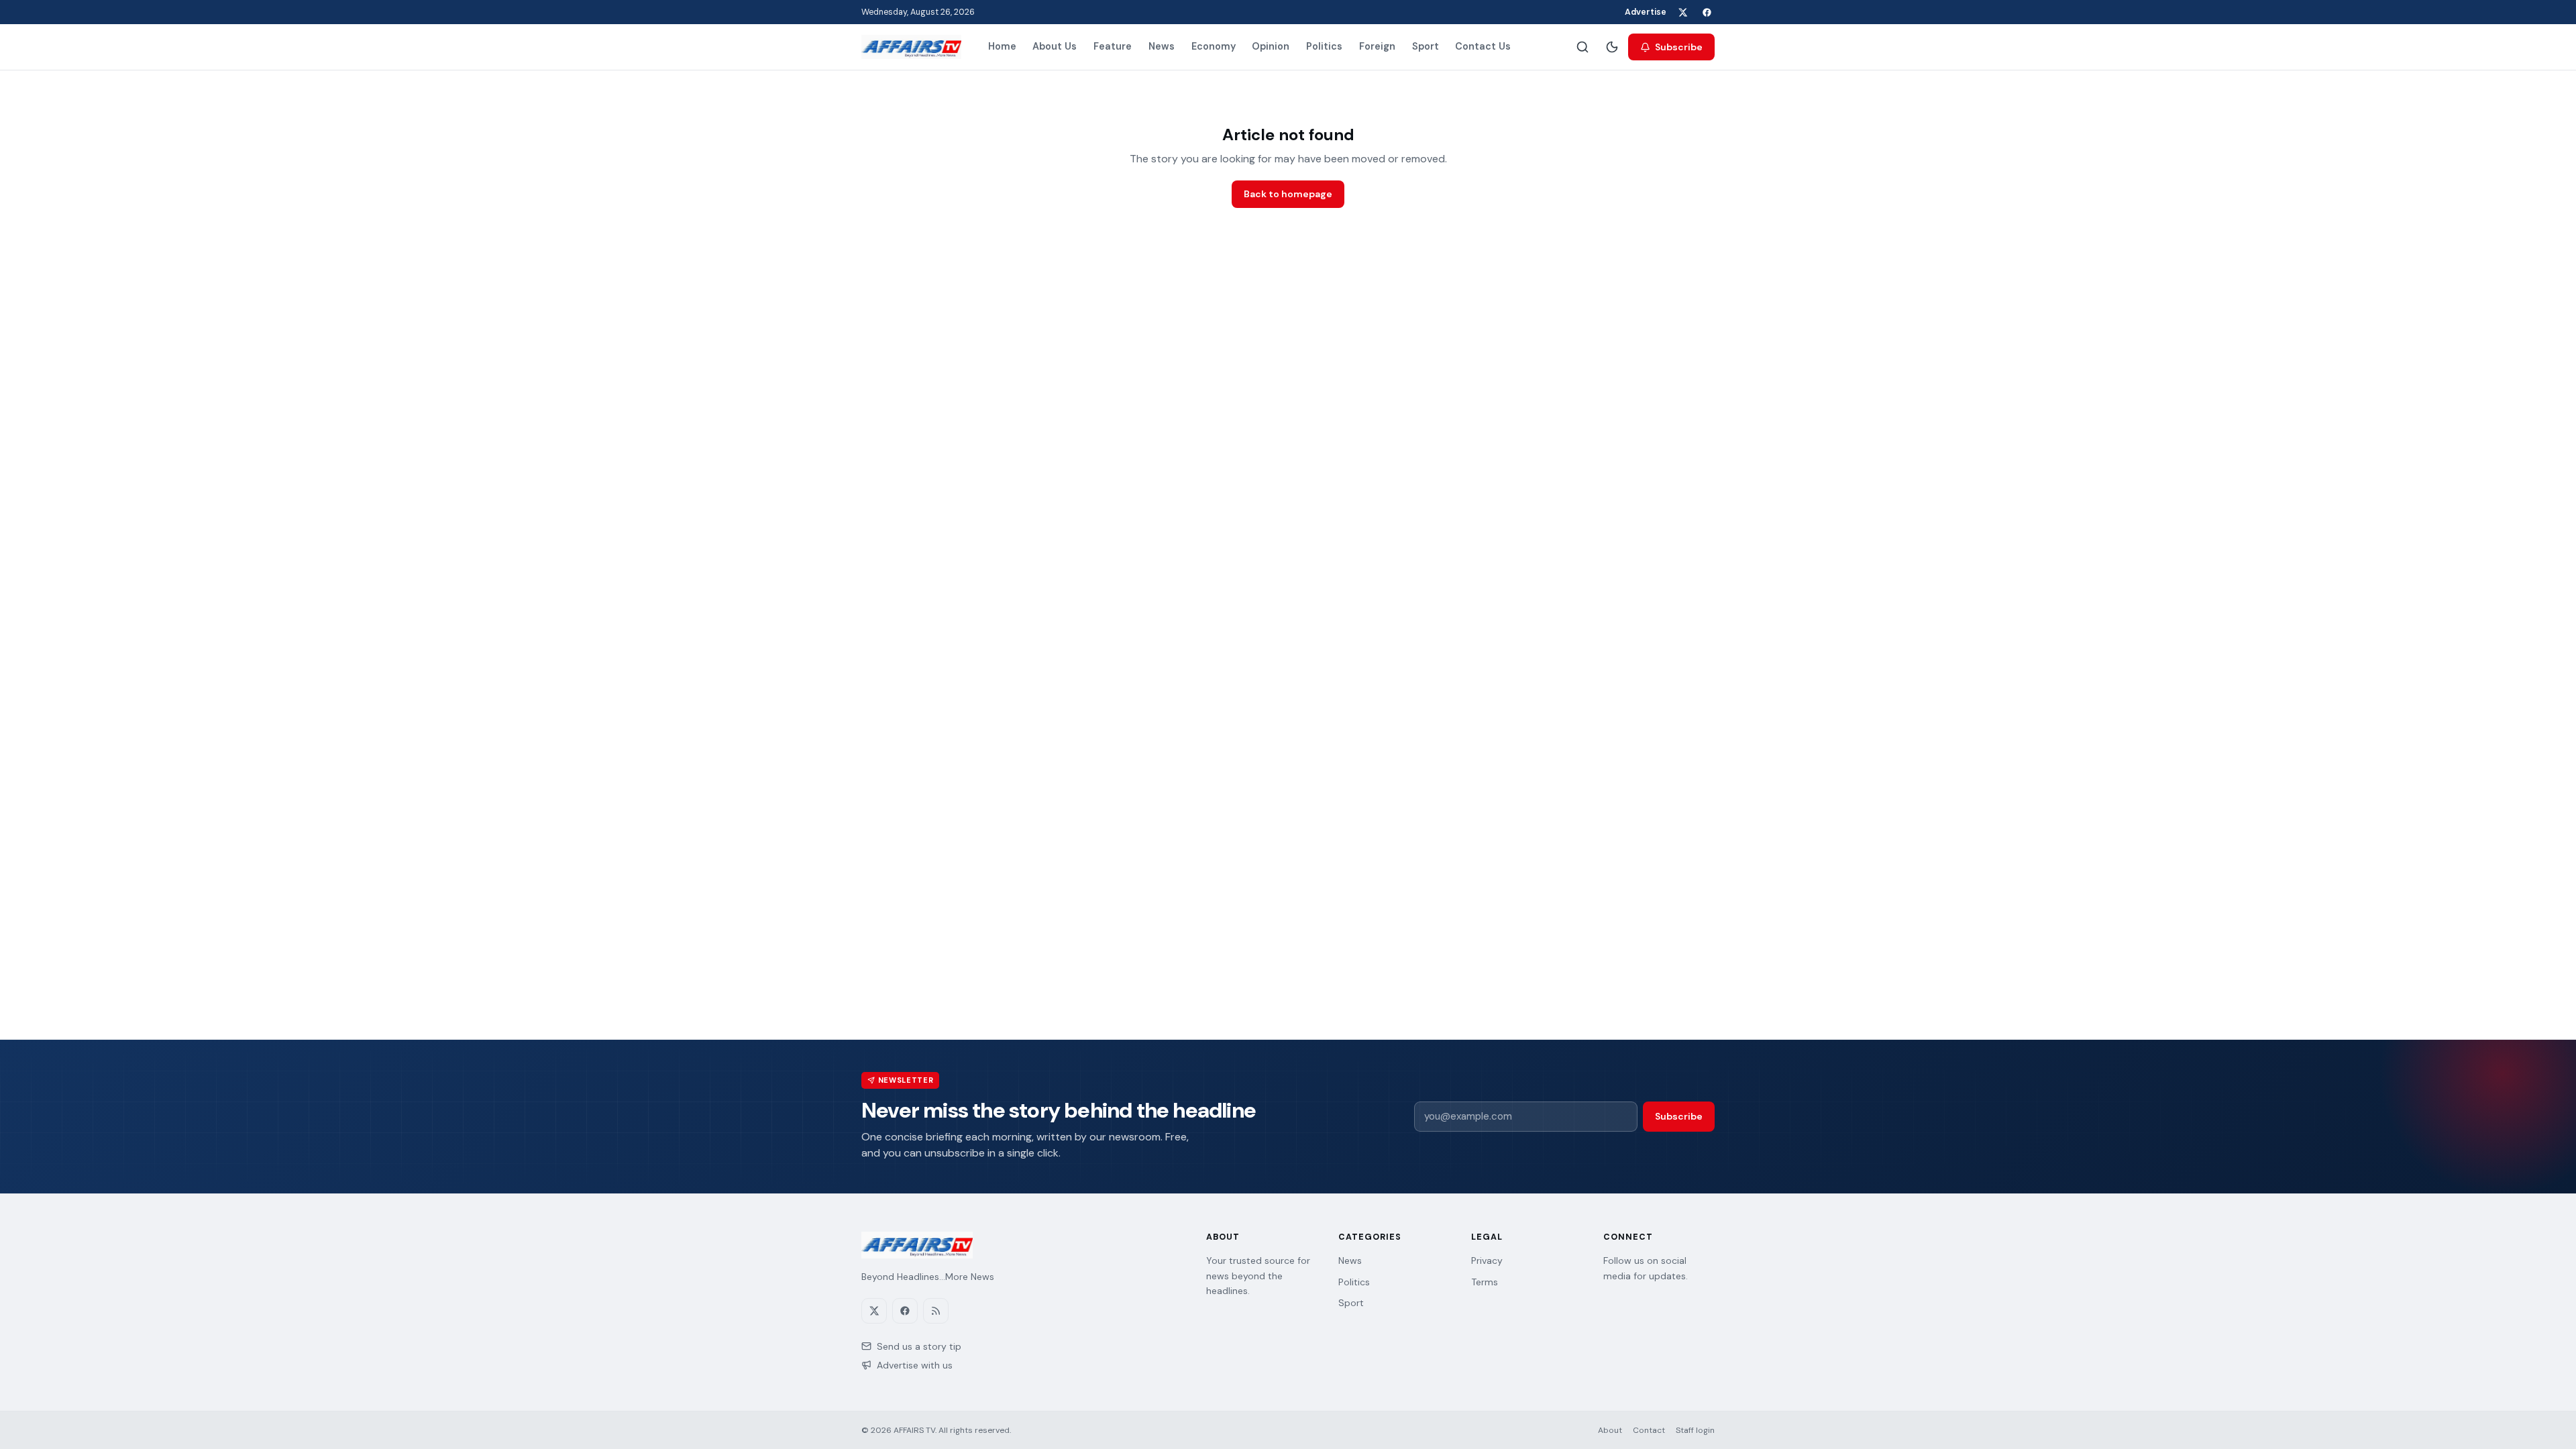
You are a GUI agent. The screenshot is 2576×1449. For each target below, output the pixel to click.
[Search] (1582, 47)
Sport (1426, 46)
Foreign (1377, 46)
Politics (1324, 46)
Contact (1649, 1430)
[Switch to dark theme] (1612, 47)
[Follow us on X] (1682, 12)
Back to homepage (1288, 194)
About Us (1055, 46)
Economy (1214, 46)
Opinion (1271, 46)
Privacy (1487, 1260)
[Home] (911, 47)
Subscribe (1679, 47)
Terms (1485, 1282)
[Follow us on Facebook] (1707, 12)
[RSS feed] (936, 1311)
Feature (1113, 46)
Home (1002, 46)
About (1610, 1430)
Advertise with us (915, 1365)
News (1162, 46)
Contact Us (1483, 46)
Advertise (1646, 12)
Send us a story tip (919, 1346)
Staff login (1695, 1430)
